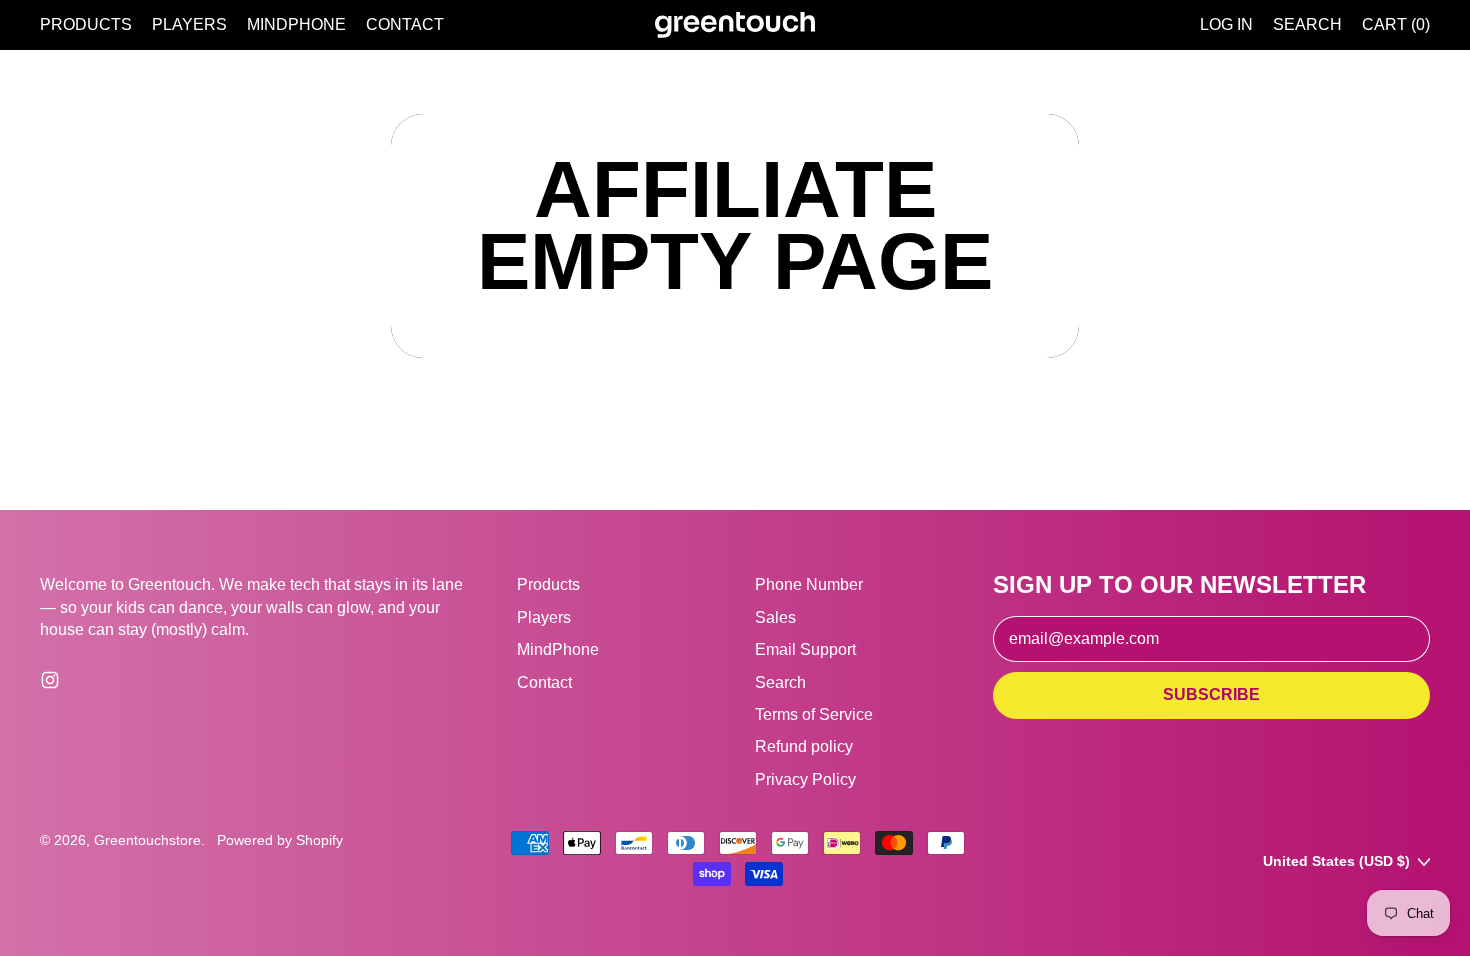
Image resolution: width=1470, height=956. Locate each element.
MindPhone (296, 24)
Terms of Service (814, 714)
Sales (775, 617)
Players (189, 24)
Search (780, 682)
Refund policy (804, 746)
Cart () (1395, 30)
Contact (405, 24)
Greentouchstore (147, 840)
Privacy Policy (805, 779)
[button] (1307, 25)
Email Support (805, 649)
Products (86, 24)
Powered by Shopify (280, 840)
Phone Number (809, 584)
